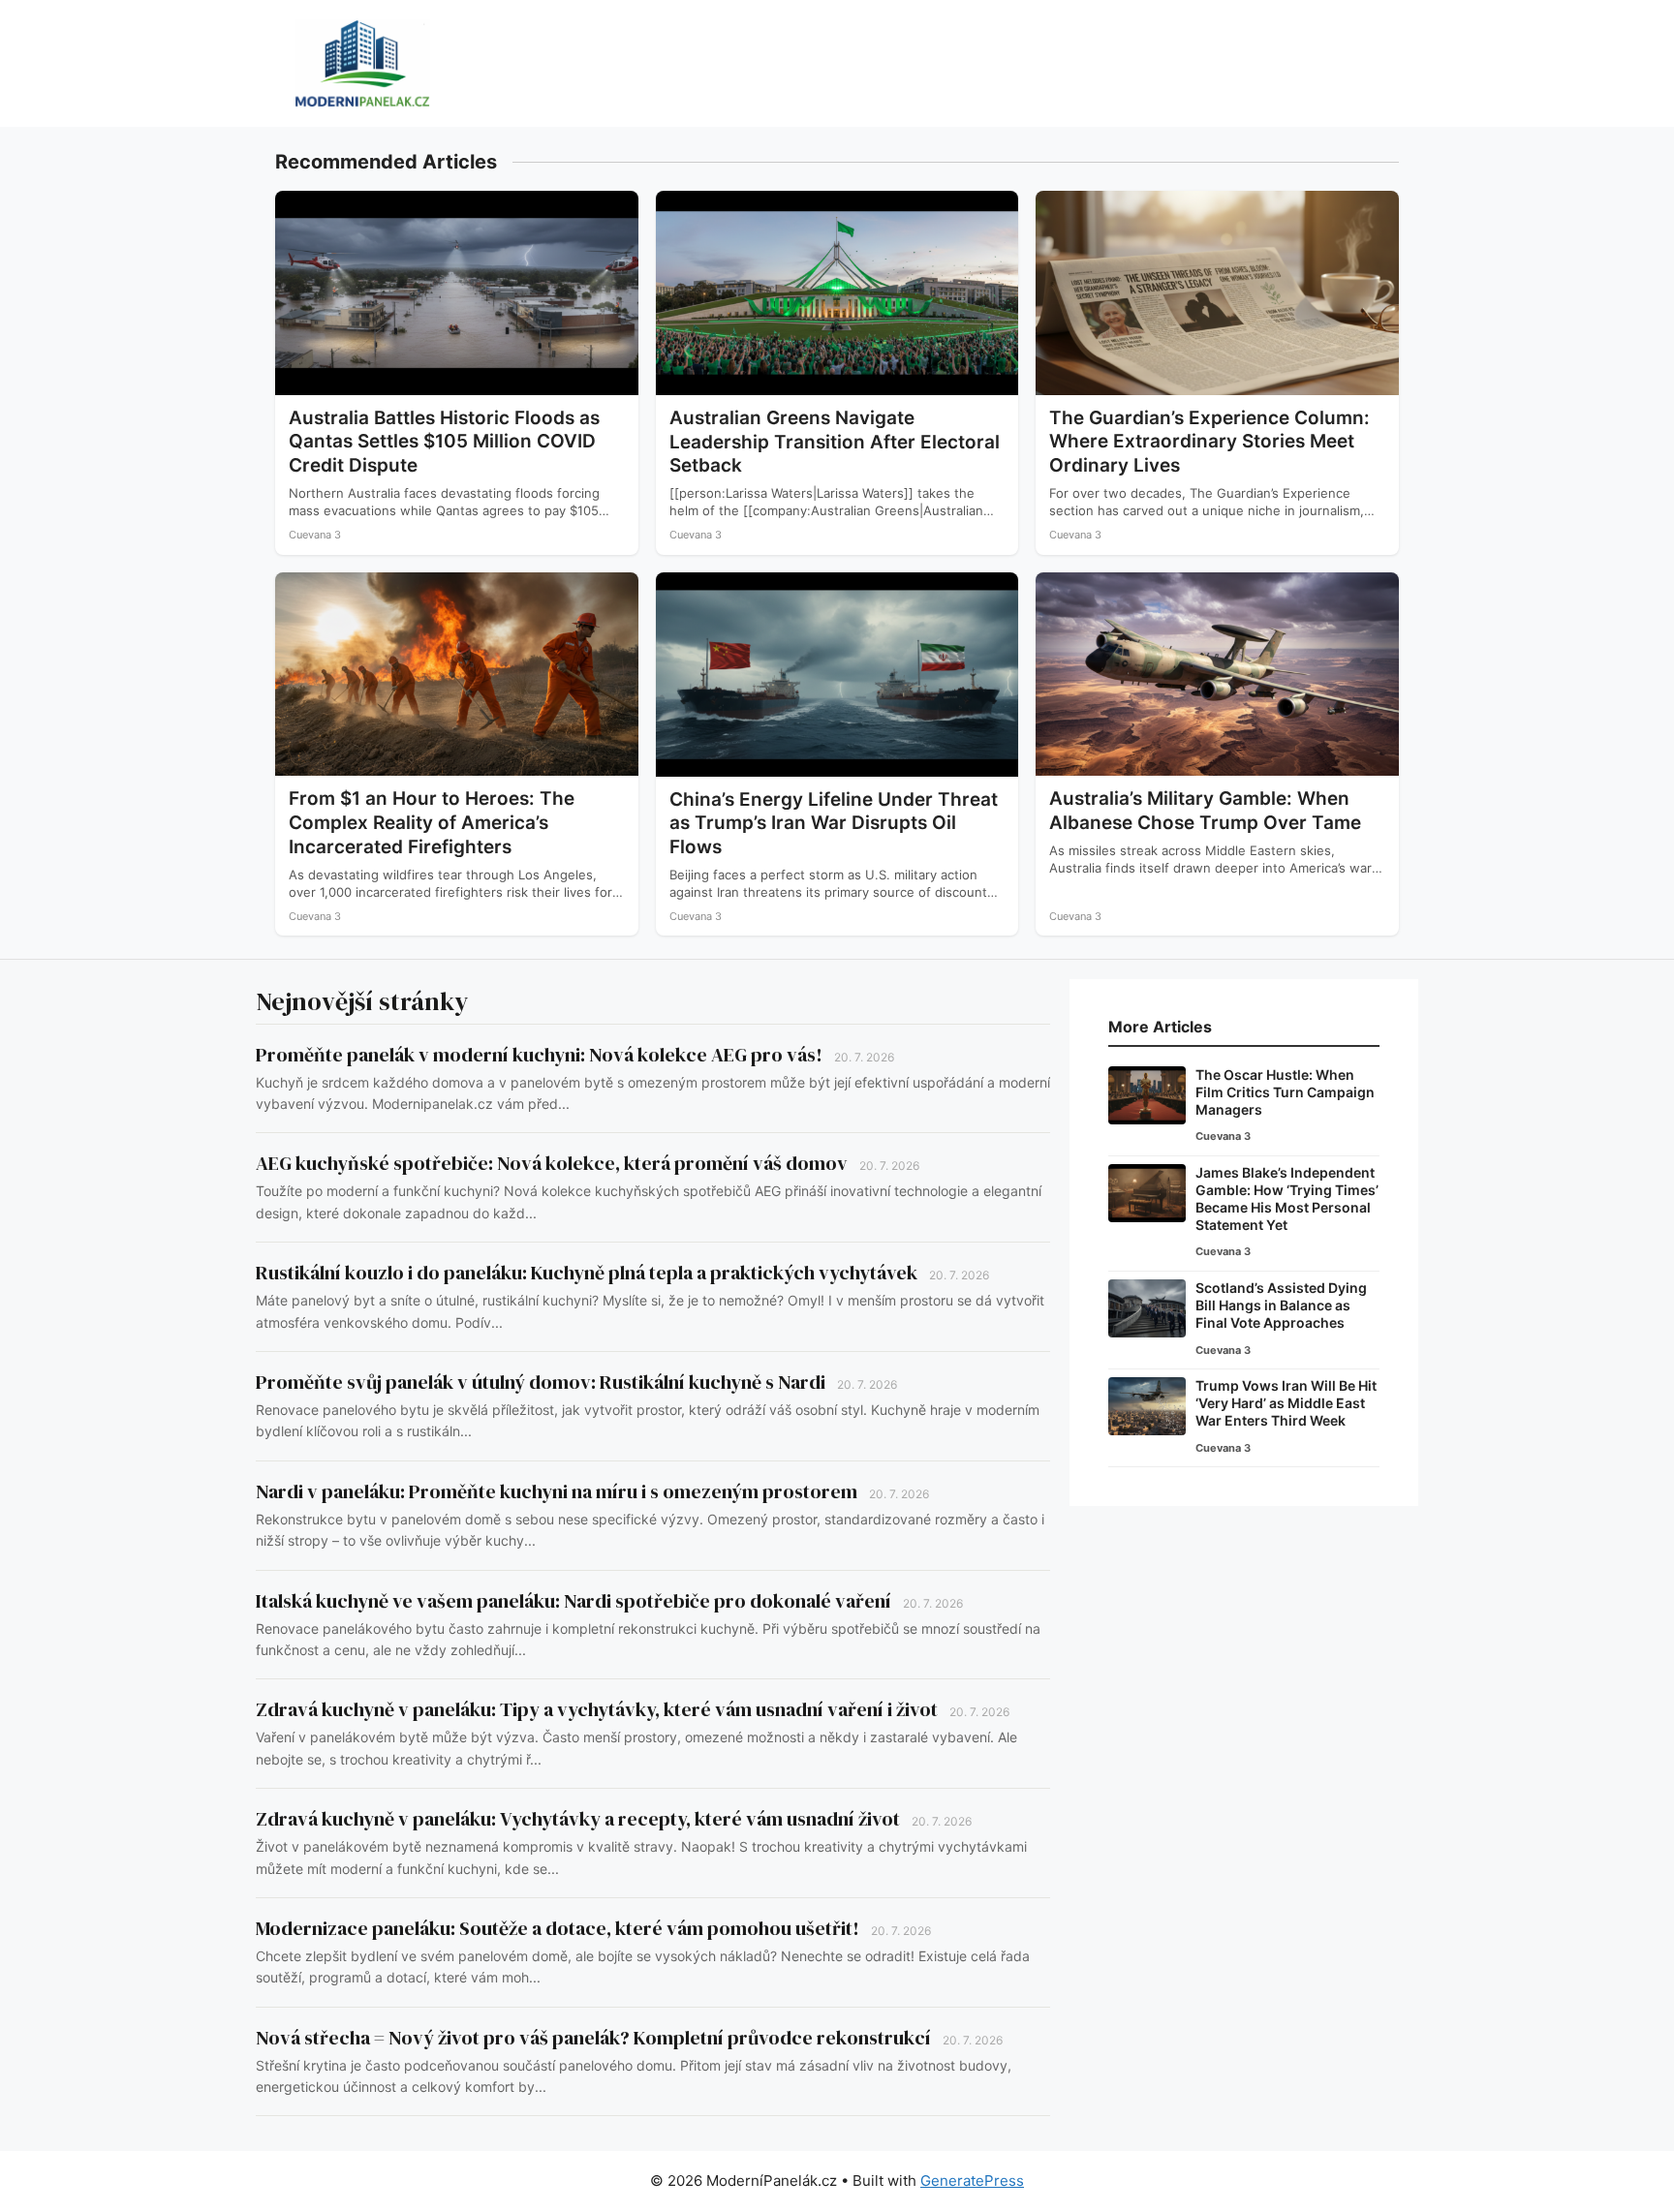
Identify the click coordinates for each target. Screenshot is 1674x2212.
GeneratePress (972, 2181)
